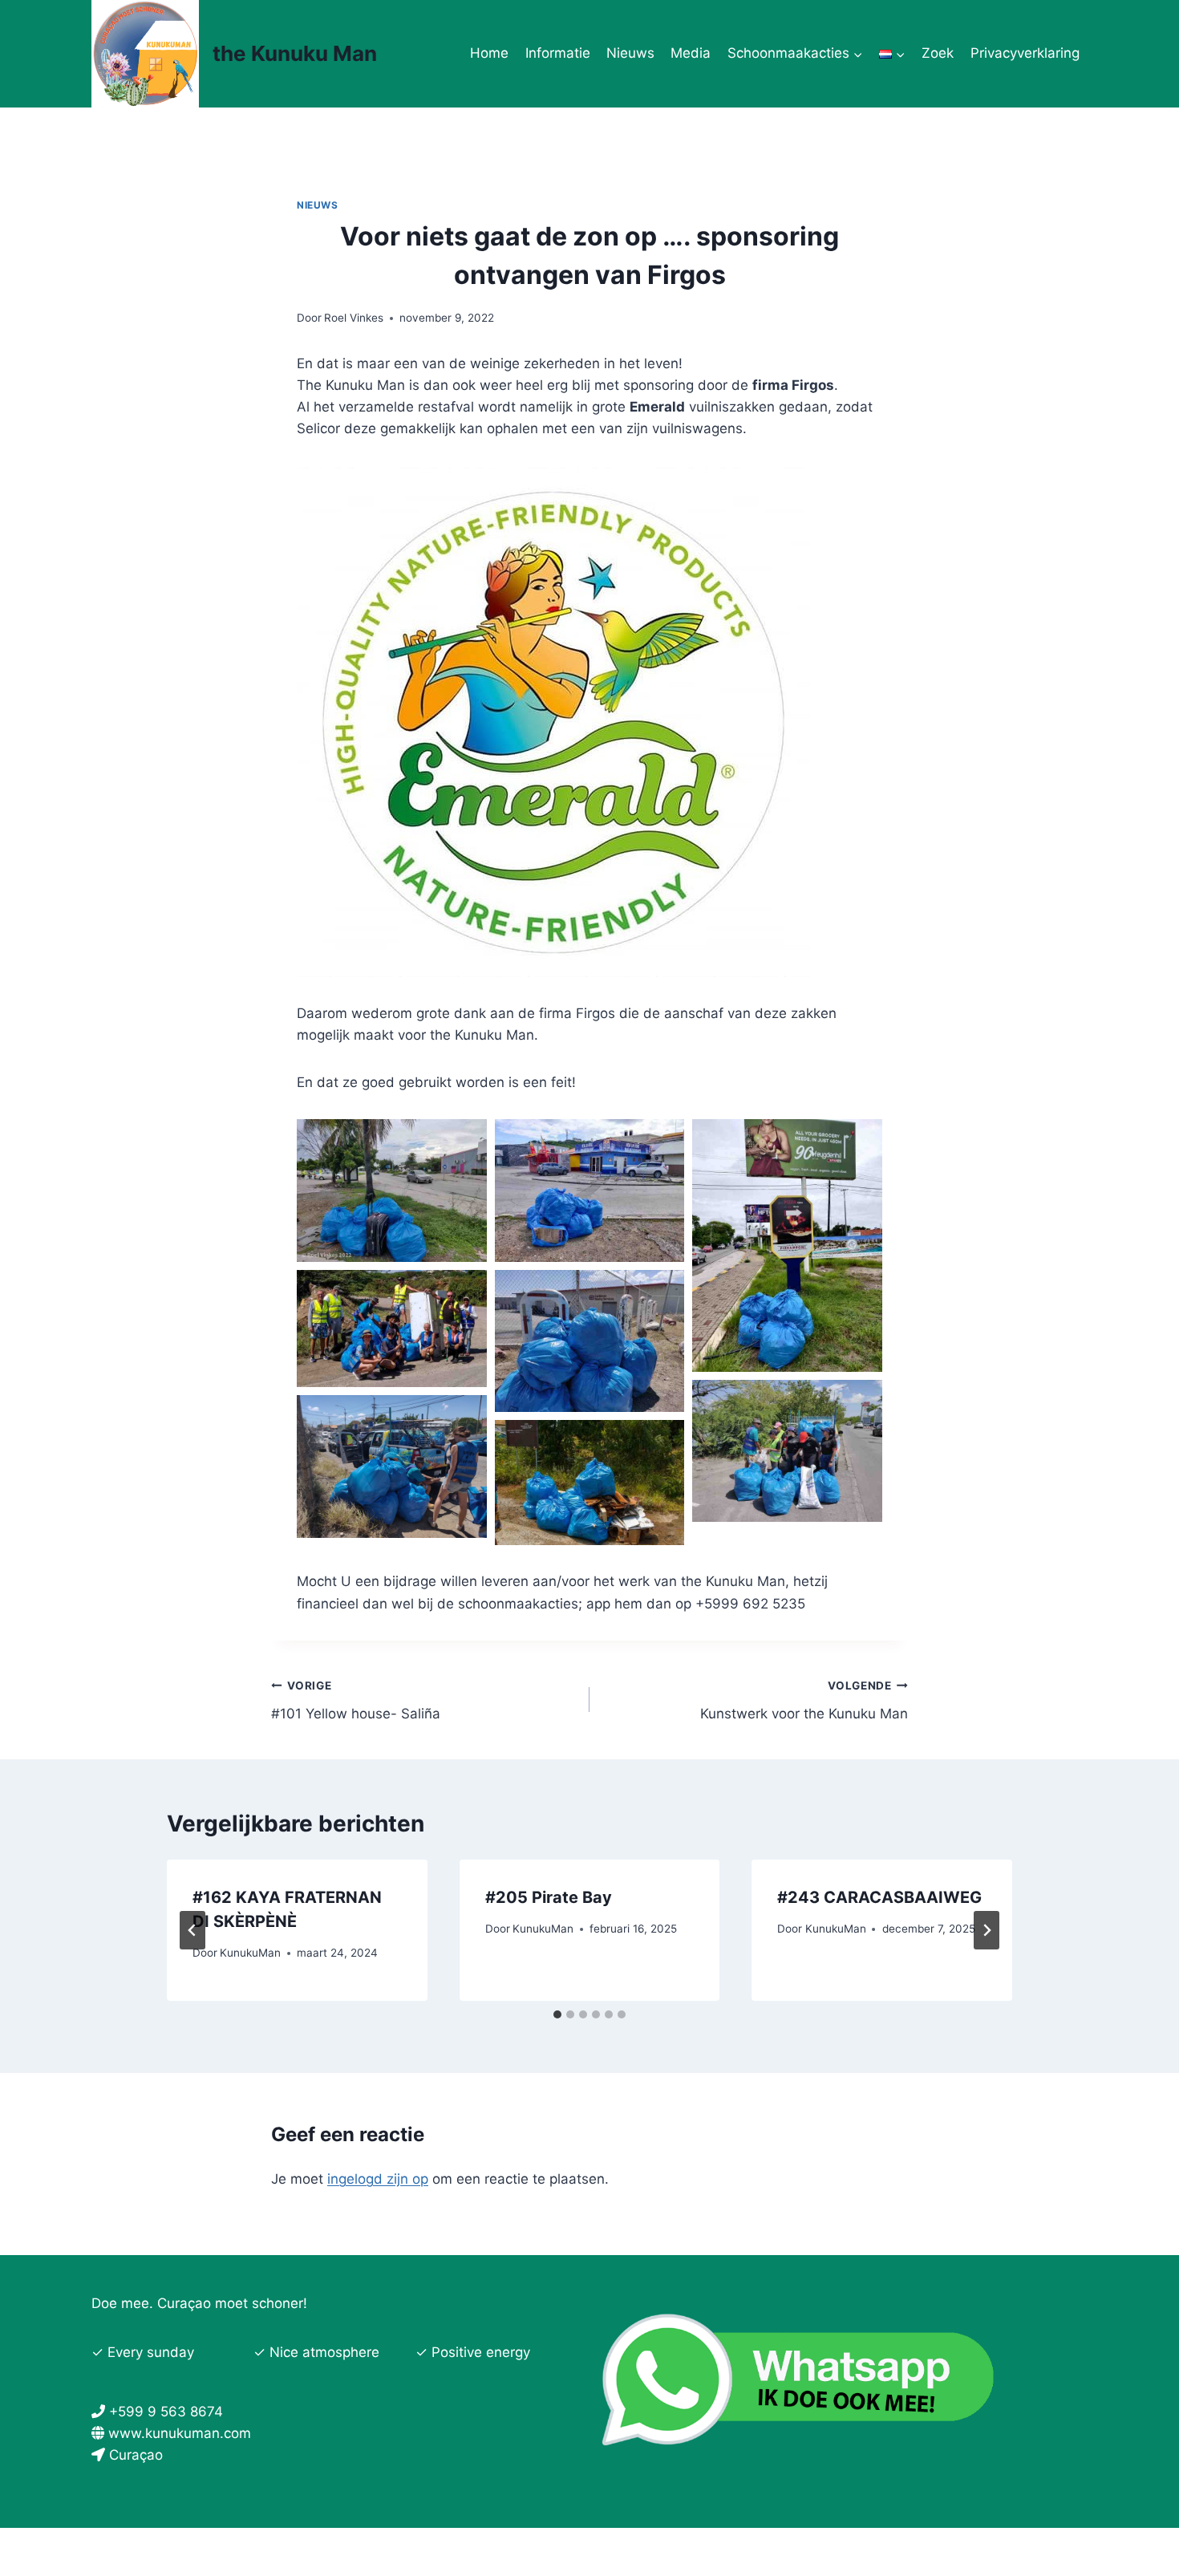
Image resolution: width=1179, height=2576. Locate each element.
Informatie (558, 53)
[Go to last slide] (192, 1930)
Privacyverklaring (1025, 53)
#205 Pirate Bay (549, 1897)
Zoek (938, 53)
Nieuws (630, 53)
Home (489, 53)
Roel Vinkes (354, 318)
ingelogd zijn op (378, 2179)
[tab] (557, 2014)
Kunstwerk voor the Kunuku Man (804, 1700)
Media (691, 53)
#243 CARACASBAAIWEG (879, 1897)
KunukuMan (250, 1953)
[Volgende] (987, 1930)
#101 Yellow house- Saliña (356, 1700)
